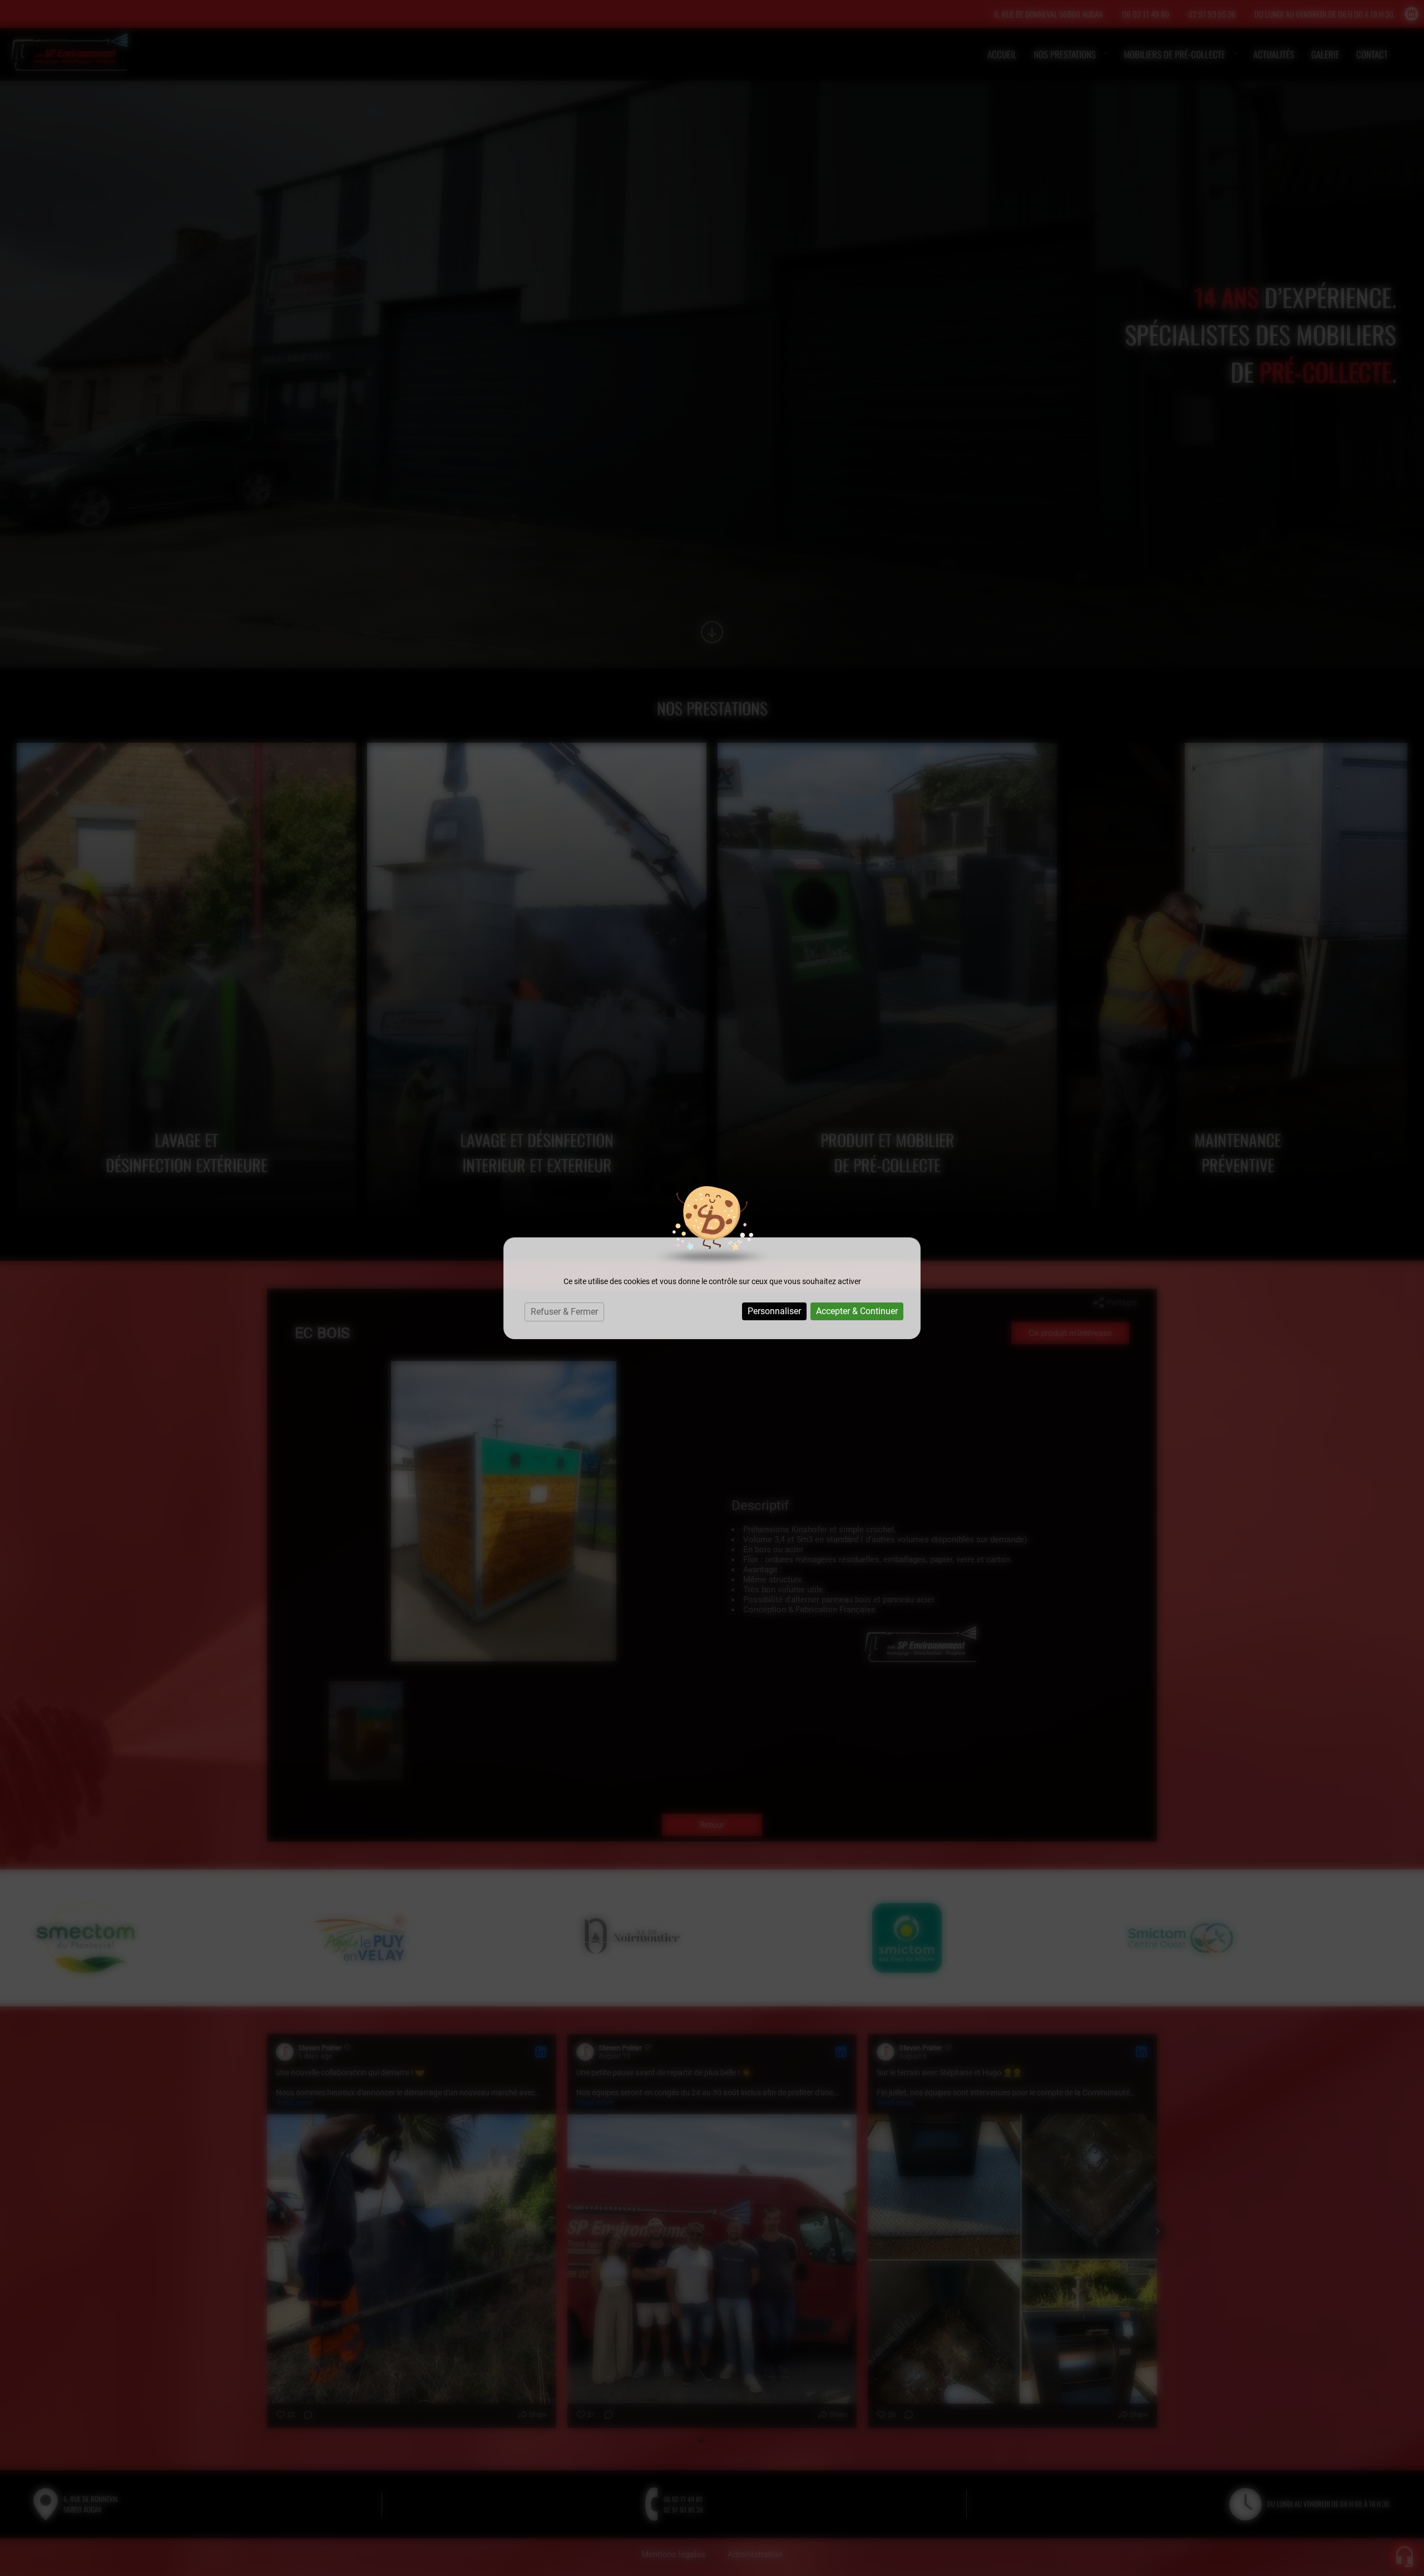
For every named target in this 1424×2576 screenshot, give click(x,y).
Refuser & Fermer (564, 1312)
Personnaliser (774, 1311)
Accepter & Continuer (857, 1311)
